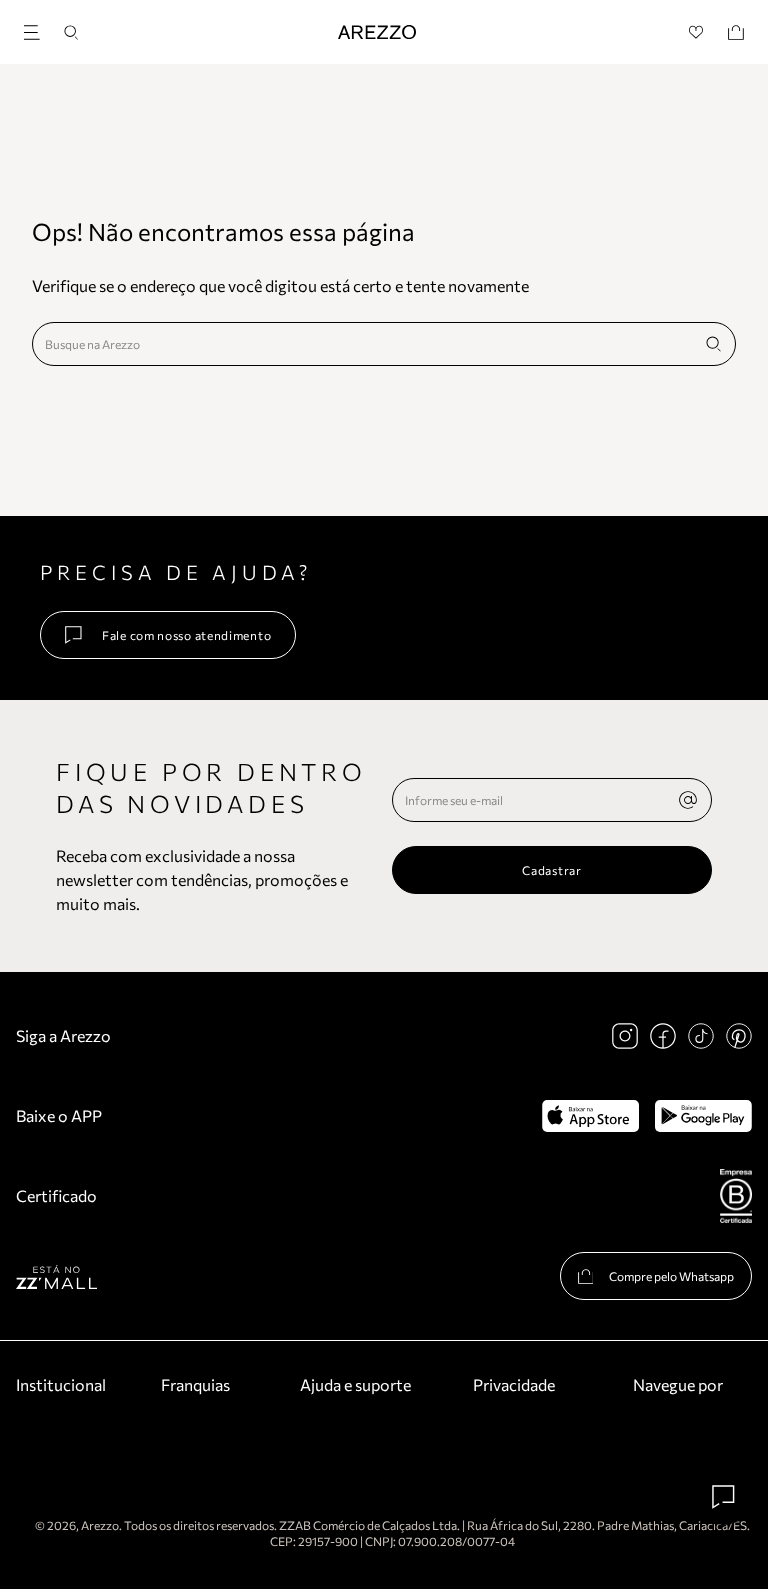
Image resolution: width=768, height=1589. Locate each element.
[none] (688, 800)
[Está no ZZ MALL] (56, 1276)
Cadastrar (551, 870)
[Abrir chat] (724, 1497)
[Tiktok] (701, 1036)
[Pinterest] (739, 1036)
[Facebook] (663, 1036)
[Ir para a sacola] (736, 32)
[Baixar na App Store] (590, 1116)
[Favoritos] (696, 32)
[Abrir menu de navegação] (38, 29)
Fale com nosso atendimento (186, 635)
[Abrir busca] (71, 32)
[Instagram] (625, 1036)
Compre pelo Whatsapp (671, 1276)
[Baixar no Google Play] (703, 1116)
